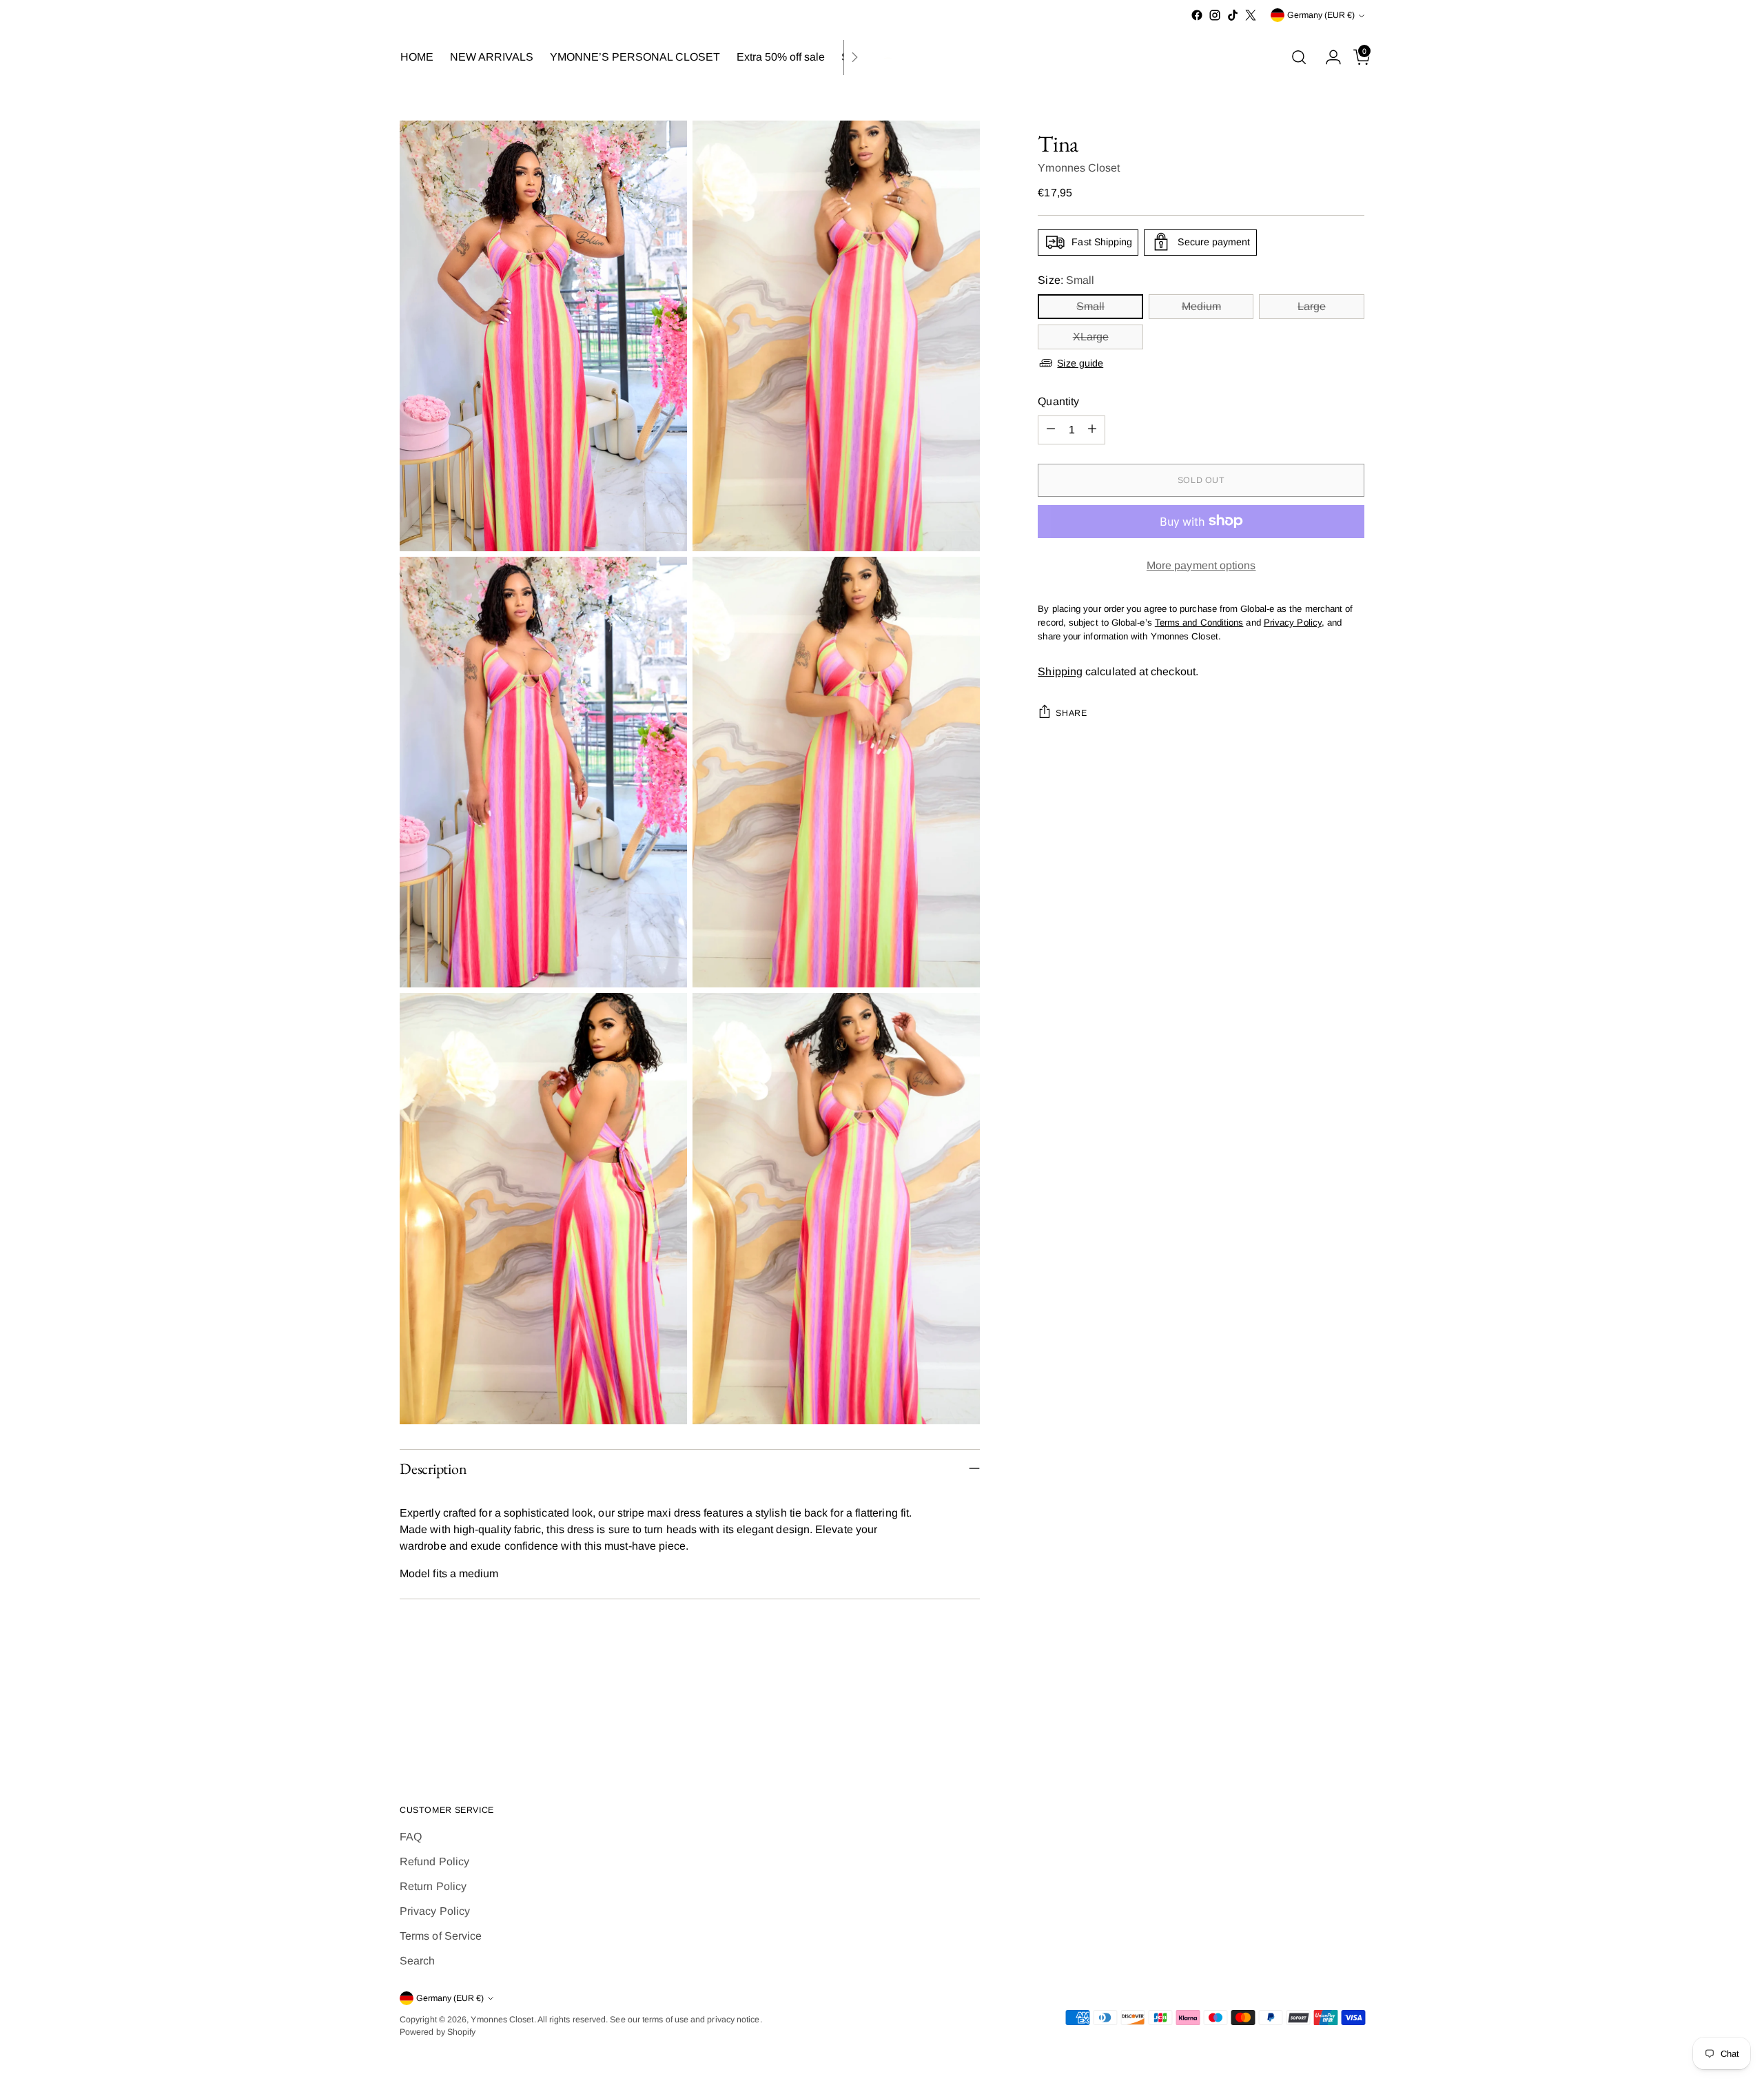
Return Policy (433, 1886)
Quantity (1058, 401)
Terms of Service (441, 1936)
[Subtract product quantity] (1051, 429)
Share (1071, 712)
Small (1090, 306)
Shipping (1060, 671)
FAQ (411, 1837)
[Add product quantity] (1092, 429)
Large (1312, 306)
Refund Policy (434, 1861)
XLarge (1091, 336)
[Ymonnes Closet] (882, 58)
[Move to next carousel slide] (1353, 1720)
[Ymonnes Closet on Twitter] (1251, 15)
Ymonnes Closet (1079, 167)
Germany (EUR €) (1321, 15)
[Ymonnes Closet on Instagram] (1215, 15)
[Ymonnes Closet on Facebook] (1197, 15)
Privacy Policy (435, 1911)
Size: (1066, 279)
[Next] (854, 58)
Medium (1201, 306)
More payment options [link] (1201, 565)
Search (417, 1961)
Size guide (1080, 362)
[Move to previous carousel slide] (1321, 1721)
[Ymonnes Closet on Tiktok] (1233, 15)
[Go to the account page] (1328, 57)
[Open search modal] (1299, 57)
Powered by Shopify (438, 2032)
